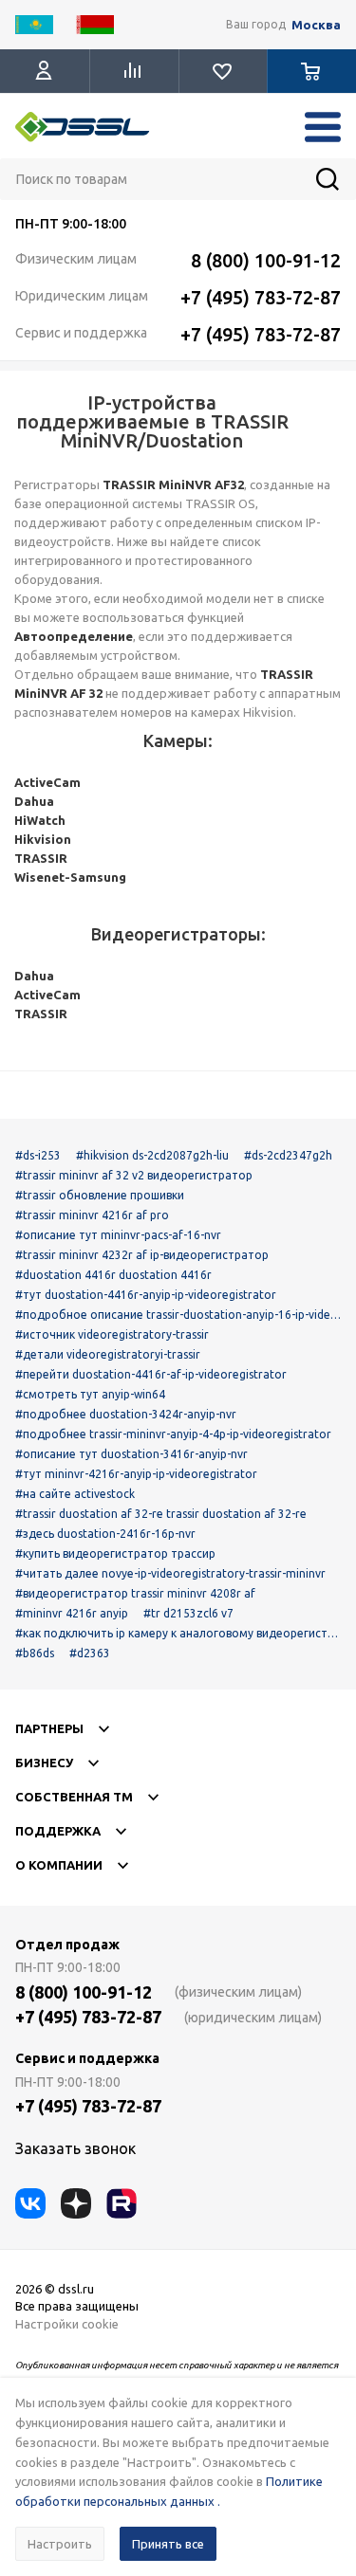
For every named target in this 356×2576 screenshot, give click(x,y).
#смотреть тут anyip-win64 (90, 1394)
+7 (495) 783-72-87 (261, 297)
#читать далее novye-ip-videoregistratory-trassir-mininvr (170, 1573)
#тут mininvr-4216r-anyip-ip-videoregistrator (136, 1474)
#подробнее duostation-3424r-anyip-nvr (126, 1414)
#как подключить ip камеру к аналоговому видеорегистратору (178, 1633)
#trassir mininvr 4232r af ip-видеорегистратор (142, 1255)
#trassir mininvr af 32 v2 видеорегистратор (134, 1175)
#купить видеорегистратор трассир (115, 1553)
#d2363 (90, 1653)
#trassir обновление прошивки (100, 1195)
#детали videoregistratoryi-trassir (108, 1354)
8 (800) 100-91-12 (266, 260)
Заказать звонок (75, 2148)
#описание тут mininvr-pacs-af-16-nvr (118, 1235)
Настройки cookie (67, 2324)
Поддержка (58, 1831)
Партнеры (49, 1728)
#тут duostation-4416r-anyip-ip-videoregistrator (146, 1295)
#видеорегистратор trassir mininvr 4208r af (135, 1593)
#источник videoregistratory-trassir (112, 1334)
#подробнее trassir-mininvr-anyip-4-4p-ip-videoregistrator (173, 1434)
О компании (59, 1865)
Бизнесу (44, 1763)
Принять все (168, 2544)
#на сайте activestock (75, 1494)
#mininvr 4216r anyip (72, 1613)
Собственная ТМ (74, 1797)
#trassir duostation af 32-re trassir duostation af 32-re (161, 1514)
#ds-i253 (38, 1155)
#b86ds (35, 1653)
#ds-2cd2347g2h (288, 1155)
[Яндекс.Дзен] (76, 2203)
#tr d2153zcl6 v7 (188, 1613)
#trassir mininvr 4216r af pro (92, 1215)
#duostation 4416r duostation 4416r (113, 1275)
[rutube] (122, 2203)
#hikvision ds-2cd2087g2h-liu (152, 1155)
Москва (316, 25)
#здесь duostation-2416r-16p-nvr (105, 1534)
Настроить (60, 2544)
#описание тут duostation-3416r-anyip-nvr (131, 1454)
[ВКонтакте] (30, 2203)
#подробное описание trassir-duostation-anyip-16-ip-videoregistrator (177, 1315)
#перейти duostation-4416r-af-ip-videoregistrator (151, 1374)
